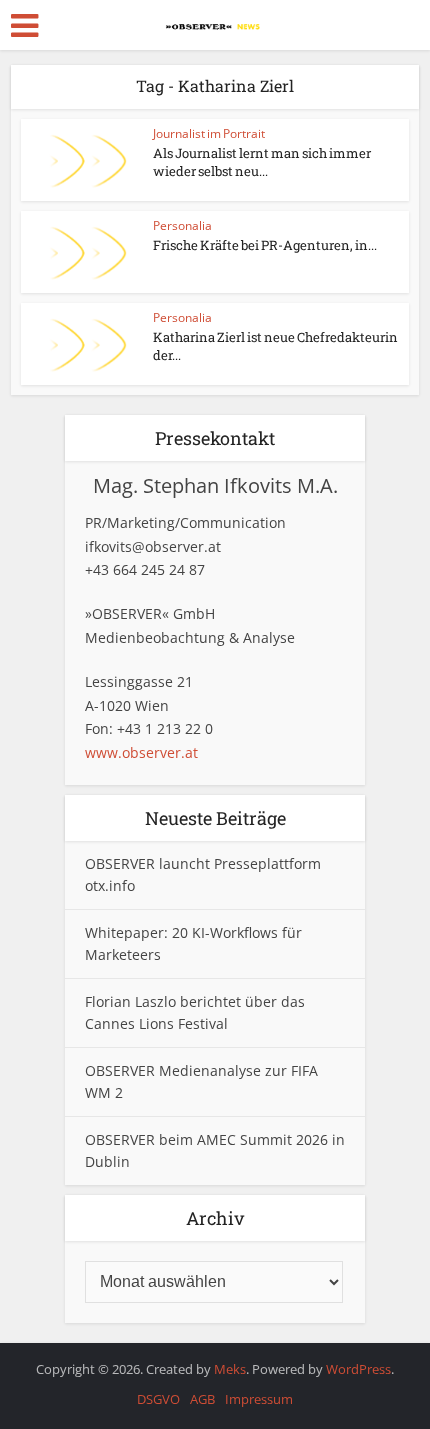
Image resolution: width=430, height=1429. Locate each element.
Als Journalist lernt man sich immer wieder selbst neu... (262, 162)
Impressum (259, 1399)
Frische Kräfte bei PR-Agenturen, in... (265, 245)
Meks (230, 1369)
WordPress (358, 1369)
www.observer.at (141, 752)
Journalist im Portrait (209, 133)
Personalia (182, 225)
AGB (202, 1399)
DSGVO (158, 1399)
